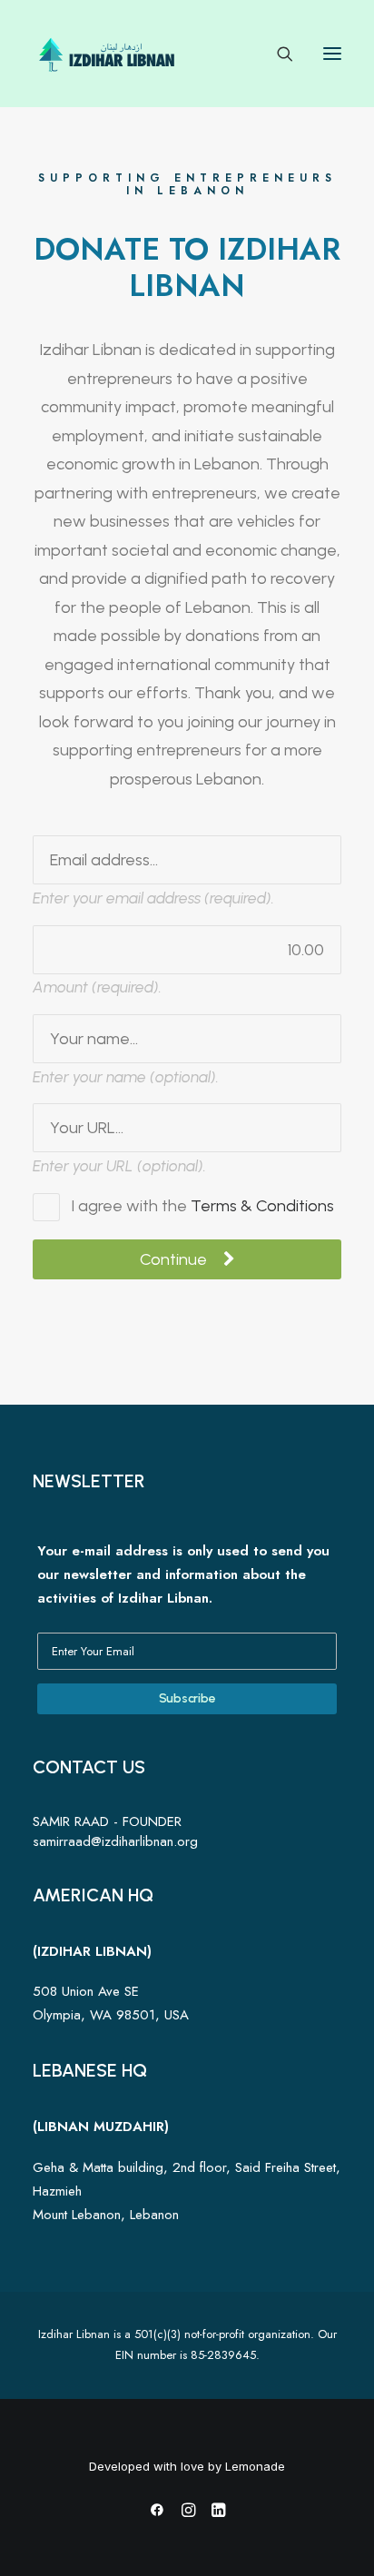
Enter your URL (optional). (119, 1166)
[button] (332, 54)
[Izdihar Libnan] (108, 54)
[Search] (277, 54)
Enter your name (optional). (126, 1077)
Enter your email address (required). (153, 898)
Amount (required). (97, 987)
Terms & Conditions (262, 1206)
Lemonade (255, 2466)
